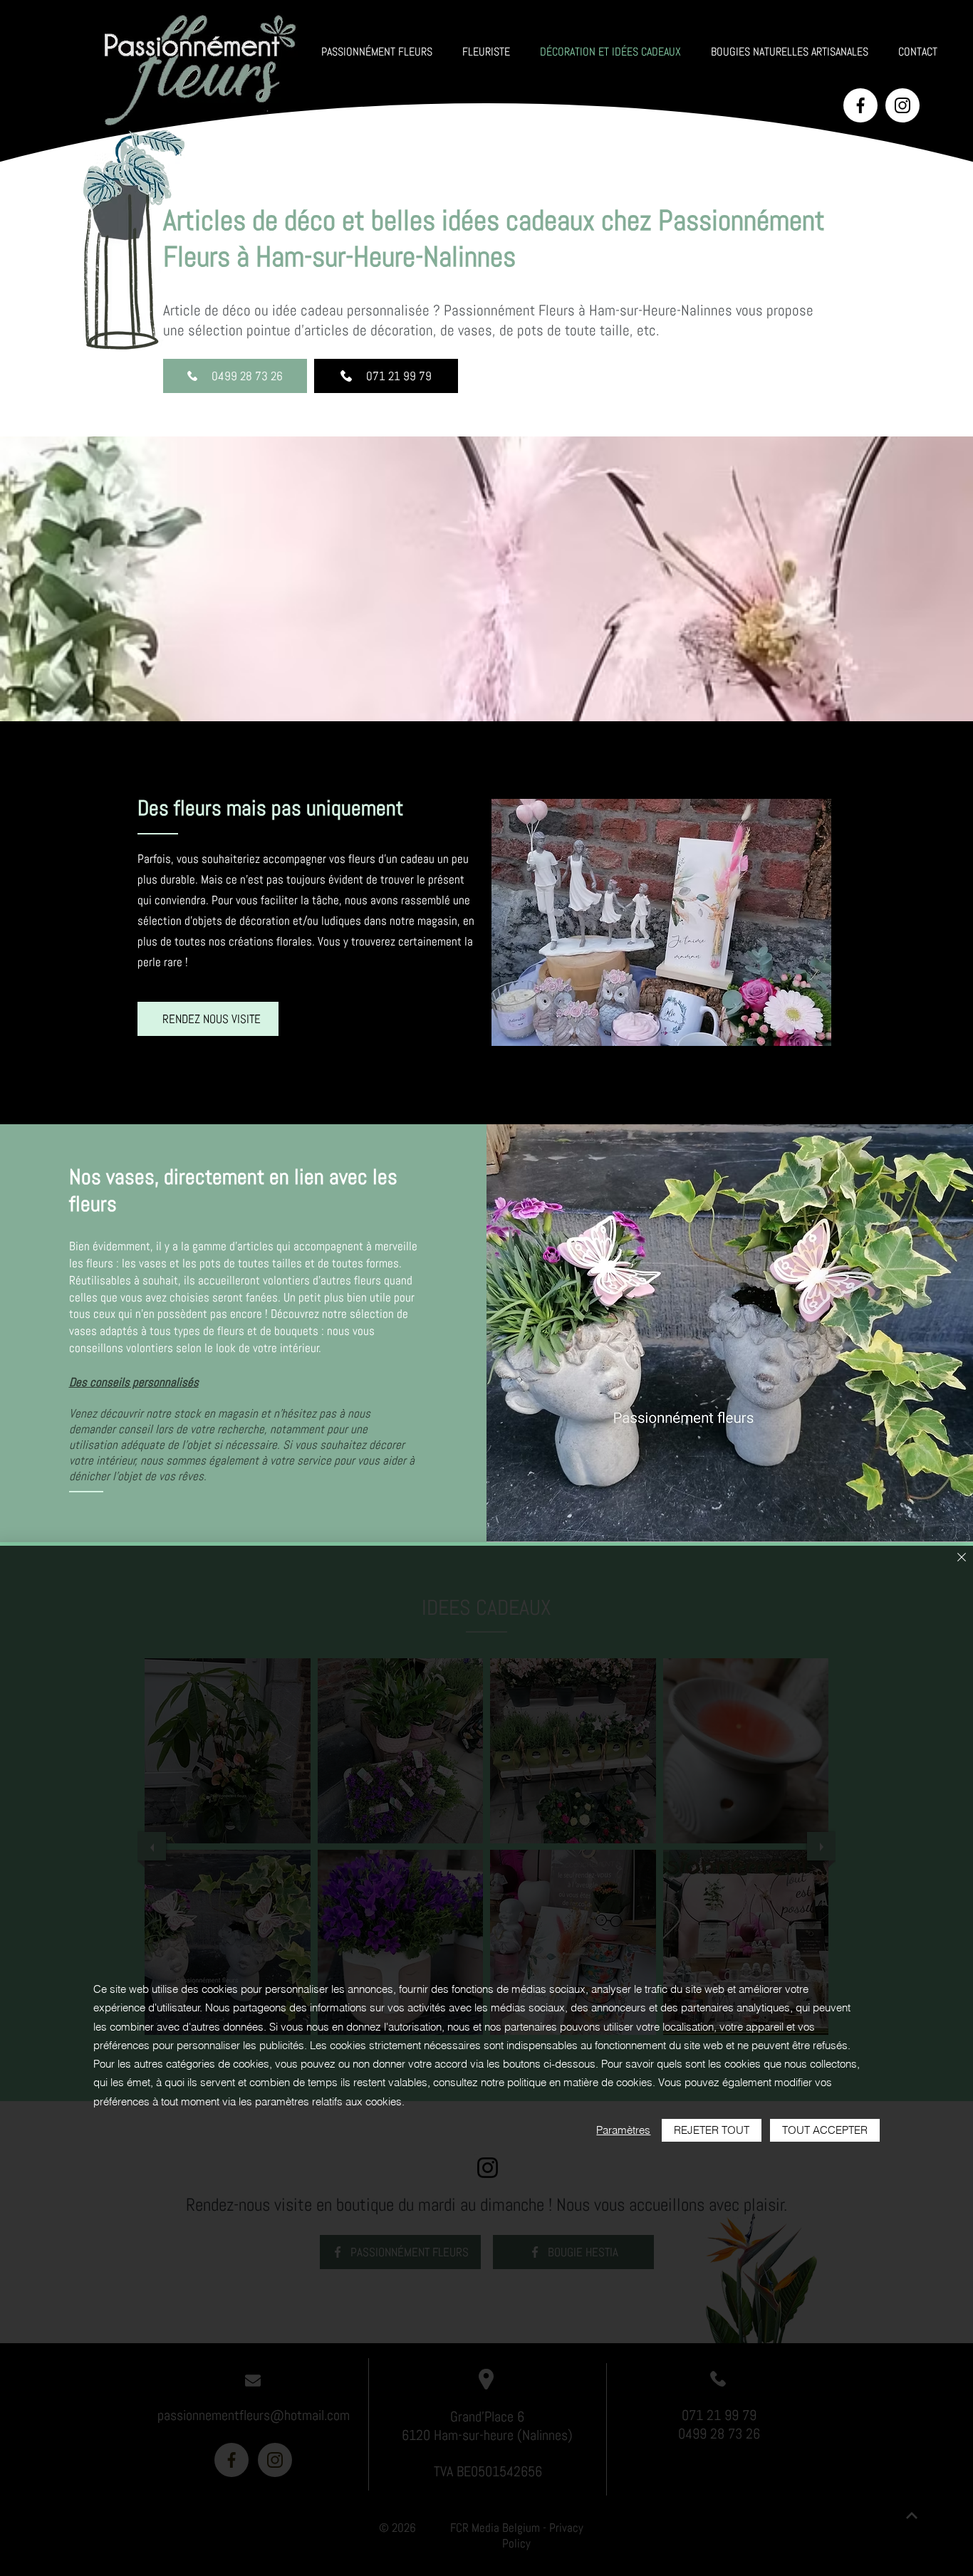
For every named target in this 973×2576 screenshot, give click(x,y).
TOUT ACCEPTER (825, 2130)
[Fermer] (962, 1558)
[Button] (860, 105)
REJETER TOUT (712, 2130)
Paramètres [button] (623, 2130)
